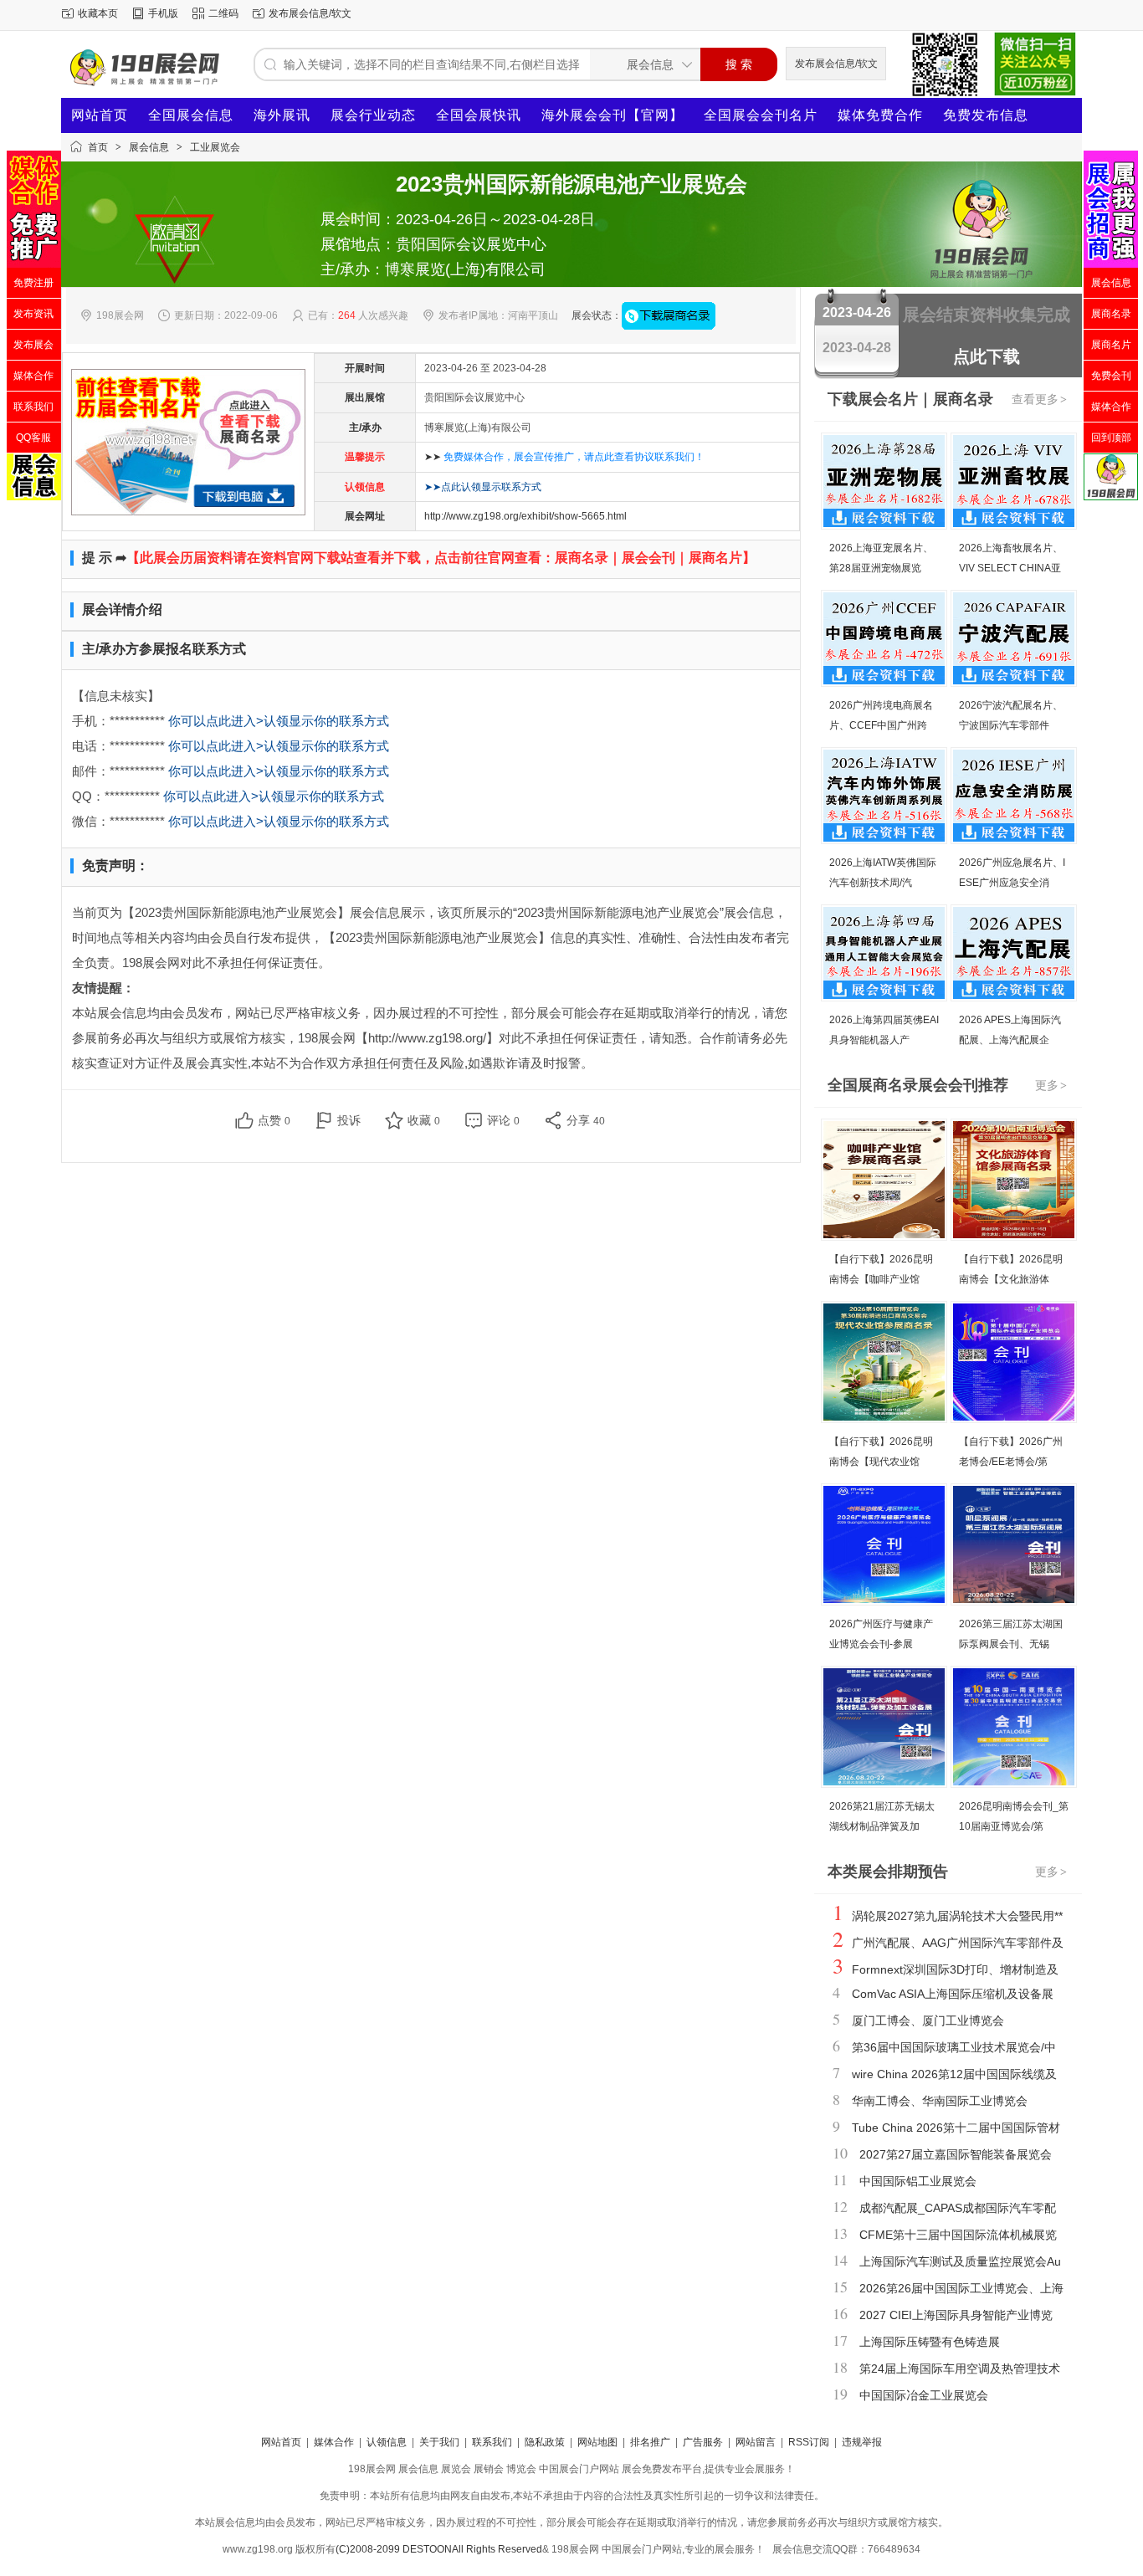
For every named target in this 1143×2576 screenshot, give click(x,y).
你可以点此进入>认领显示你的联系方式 (279, 721)
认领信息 (387, 2442)
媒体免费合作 (880, 115)
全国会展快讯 (479, 115)
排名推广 (650, 2442)
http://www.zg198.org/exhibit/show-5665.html (525, 516)
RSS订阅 (809, 2442)
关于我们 (439, 2442)
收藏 (424, 1120)
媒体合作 (334, 2442)
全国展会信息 (191, 115)
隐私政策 (545, 2442)
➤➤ (564, 457)
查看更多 (1039, 399)
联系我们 (492, 2442)
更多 (1051, 1085)
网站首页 (100, 115)
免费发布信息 (986, 115)
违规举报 (862, 2442)
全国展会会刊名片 (761, 115)
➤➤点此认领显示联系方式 (483, 487)
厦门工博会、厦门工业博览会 (928, 2020)
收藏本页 (98, 13)
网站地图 (597, 2442)
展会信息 (149, 147)
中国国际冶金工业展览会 (924, 2395)
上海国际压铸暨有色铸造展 (930, 2342)
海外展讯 (282, 115)
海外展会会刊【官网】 (613, 115)
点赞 (274, 1120)
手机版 (163, 13)
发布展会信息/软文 (310, 13)
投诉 (349, 1120)
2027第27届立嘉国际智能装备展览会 (956, 2154)
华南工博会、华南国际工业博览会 (940, 2101)
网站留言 (756, 2442)
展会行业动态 (373, 115)
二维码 (223, 13)
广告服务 (703, 2442)
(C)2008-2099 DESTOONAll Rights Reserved (439, 2549)
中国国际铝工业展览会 (918, 2181)
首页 (98, 147)
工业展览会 (215, 147)
